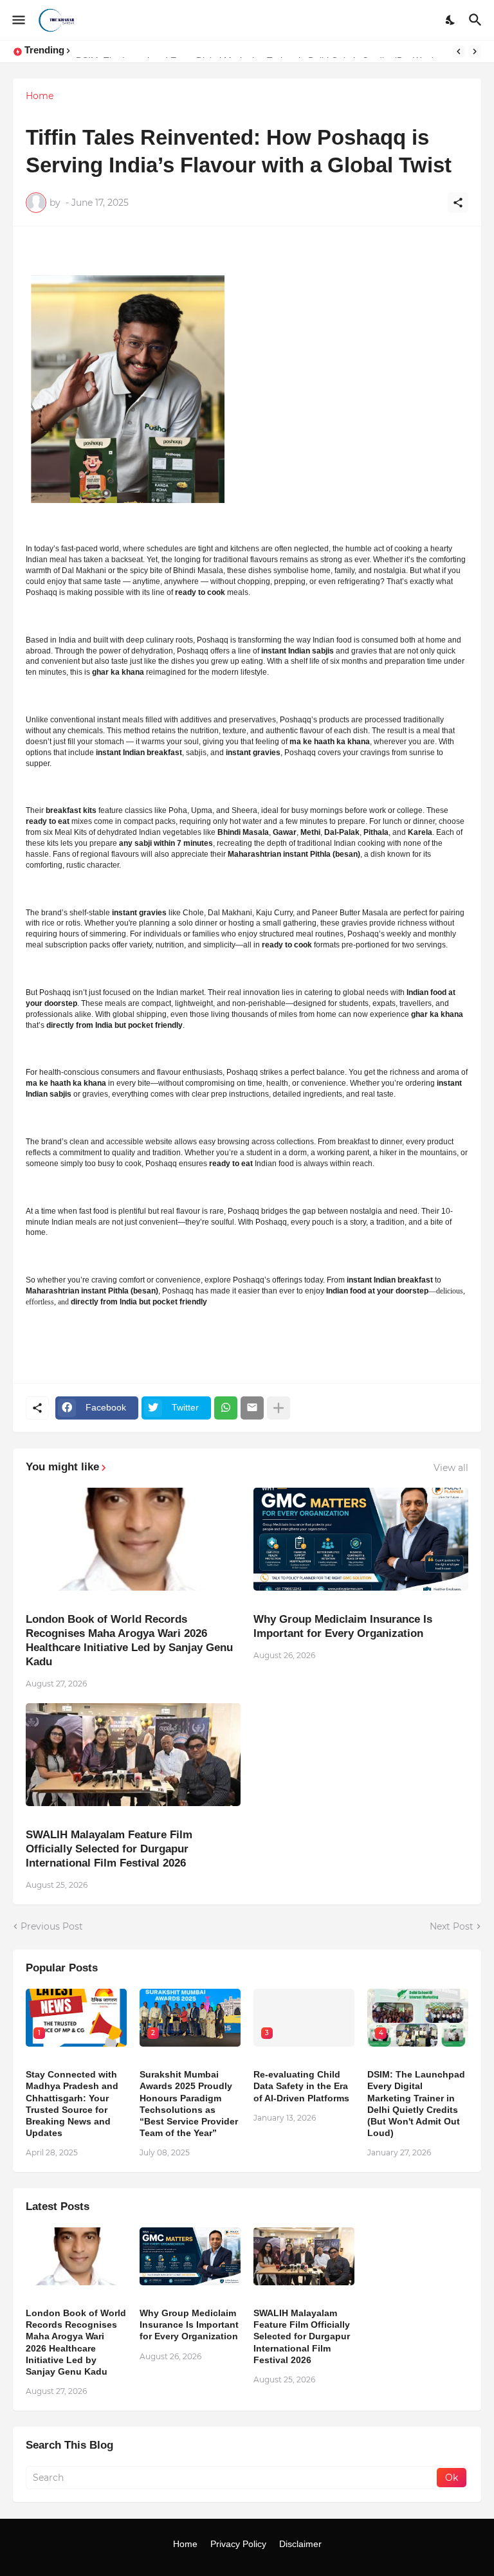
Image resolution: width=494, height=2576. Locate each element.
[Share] (458, 203)
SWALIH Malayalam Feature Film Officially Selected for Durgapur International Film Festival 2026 (109, 1849)
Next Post (452, 1926)
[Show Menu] (18, 20)
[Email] (252, 1408)
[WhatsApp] (226, 1408)
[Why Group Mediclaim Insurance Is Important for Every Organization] (361, 1539)
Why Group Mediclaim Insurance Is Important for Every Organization (343, 1626)
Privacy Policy (238, 2544)
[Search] (477, 20)
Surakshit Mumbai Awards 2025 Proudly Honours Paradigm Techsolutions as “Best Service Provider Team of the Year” (189, 2104)
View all (451, 1468)
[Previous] (459, 51)
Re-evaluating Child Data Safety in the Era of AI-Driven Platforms (301, 2086)
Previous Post (52, 1926)
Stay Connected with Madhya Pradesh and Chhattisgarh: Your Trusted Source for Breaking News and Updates (72, 2104)
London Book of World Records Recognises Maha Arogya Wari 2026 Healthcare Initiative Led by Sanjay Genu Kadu (129, 1640)
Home (40, 96)
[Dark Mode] (451, 20)
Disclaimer (300, 2544)
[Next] (475, 51)
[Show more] (279, 1408)
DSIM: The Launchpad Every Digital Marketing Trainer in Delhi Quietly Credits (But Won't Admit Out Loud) (416, 2104)
